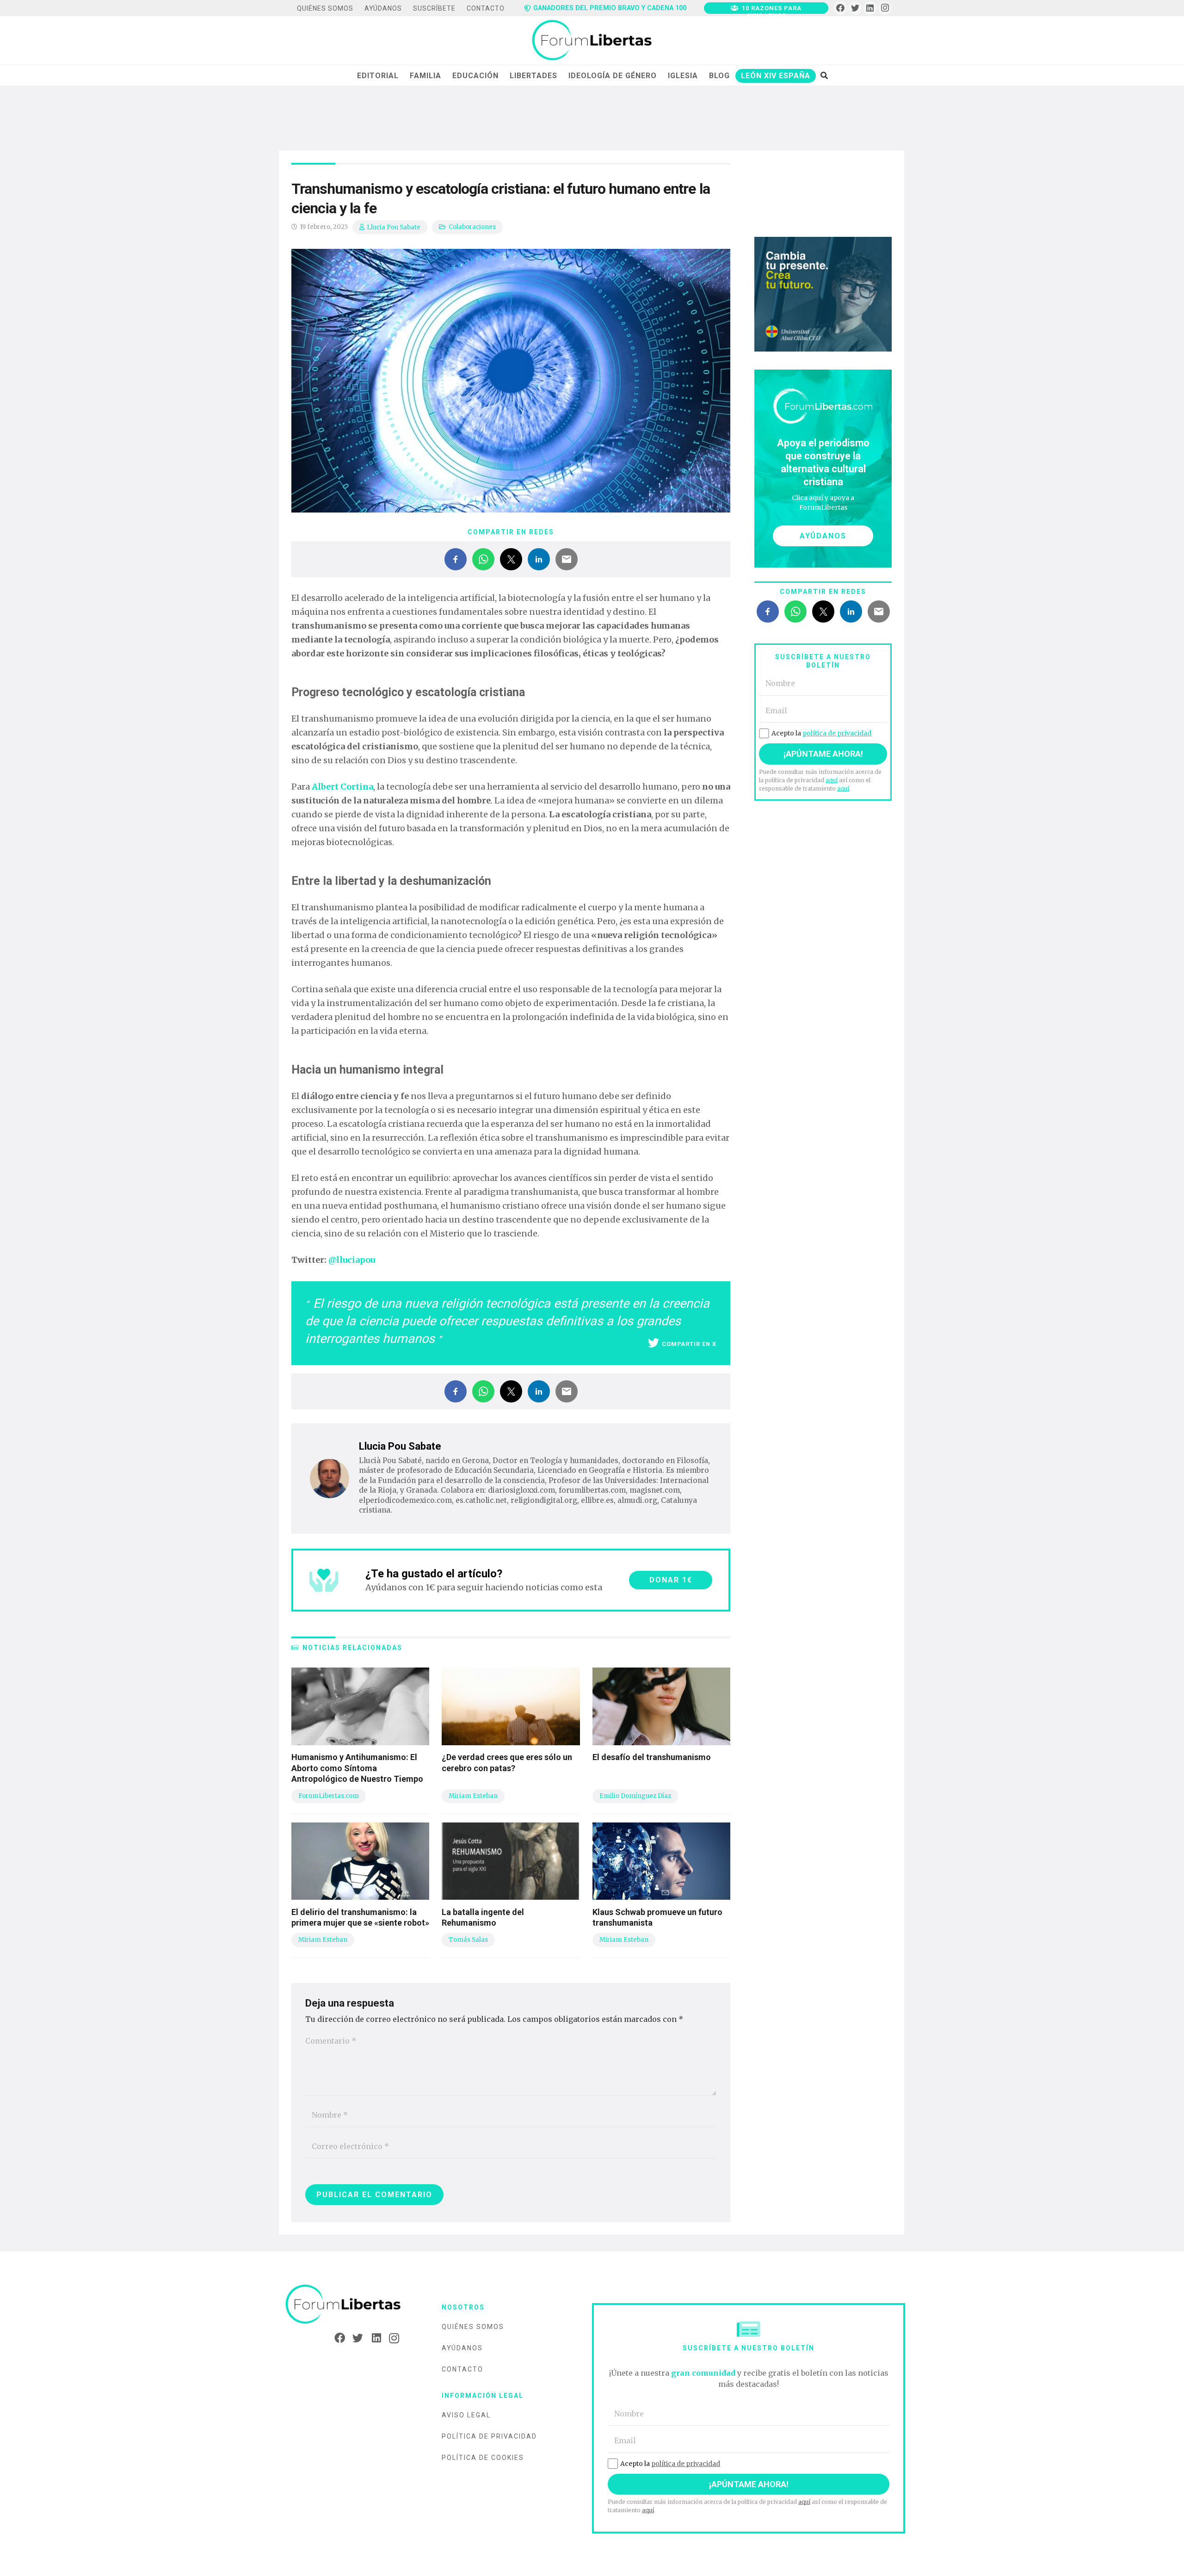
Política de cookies (483, 2458)
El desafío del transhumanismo (652, 1757)
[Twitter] (855, 8)
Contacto (462, 2369)
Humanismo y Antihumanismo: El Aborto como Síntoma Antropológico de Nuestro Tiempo (357, 1768)
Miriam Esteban (473, 1796)
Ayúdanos (462, 2348)
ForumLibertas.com (329, 1796)
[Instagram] (885, 8)
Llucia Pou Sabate (394, 227)
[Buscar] (824, 75)
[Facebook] (840, 8)
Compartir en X (689, 1344)
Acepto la (821, 733)
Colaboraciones (472, 227)
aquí (832, 780)
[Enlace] (592, 41)
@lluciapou (352, 1260)
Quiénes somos (473, 2327)
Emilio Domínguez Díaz (635, 1796)
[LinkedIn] (870, 8)
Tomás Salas (468, 1940)
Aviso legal (466, 2415)
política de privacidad (837, 733)
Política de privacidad (489, 2436)
